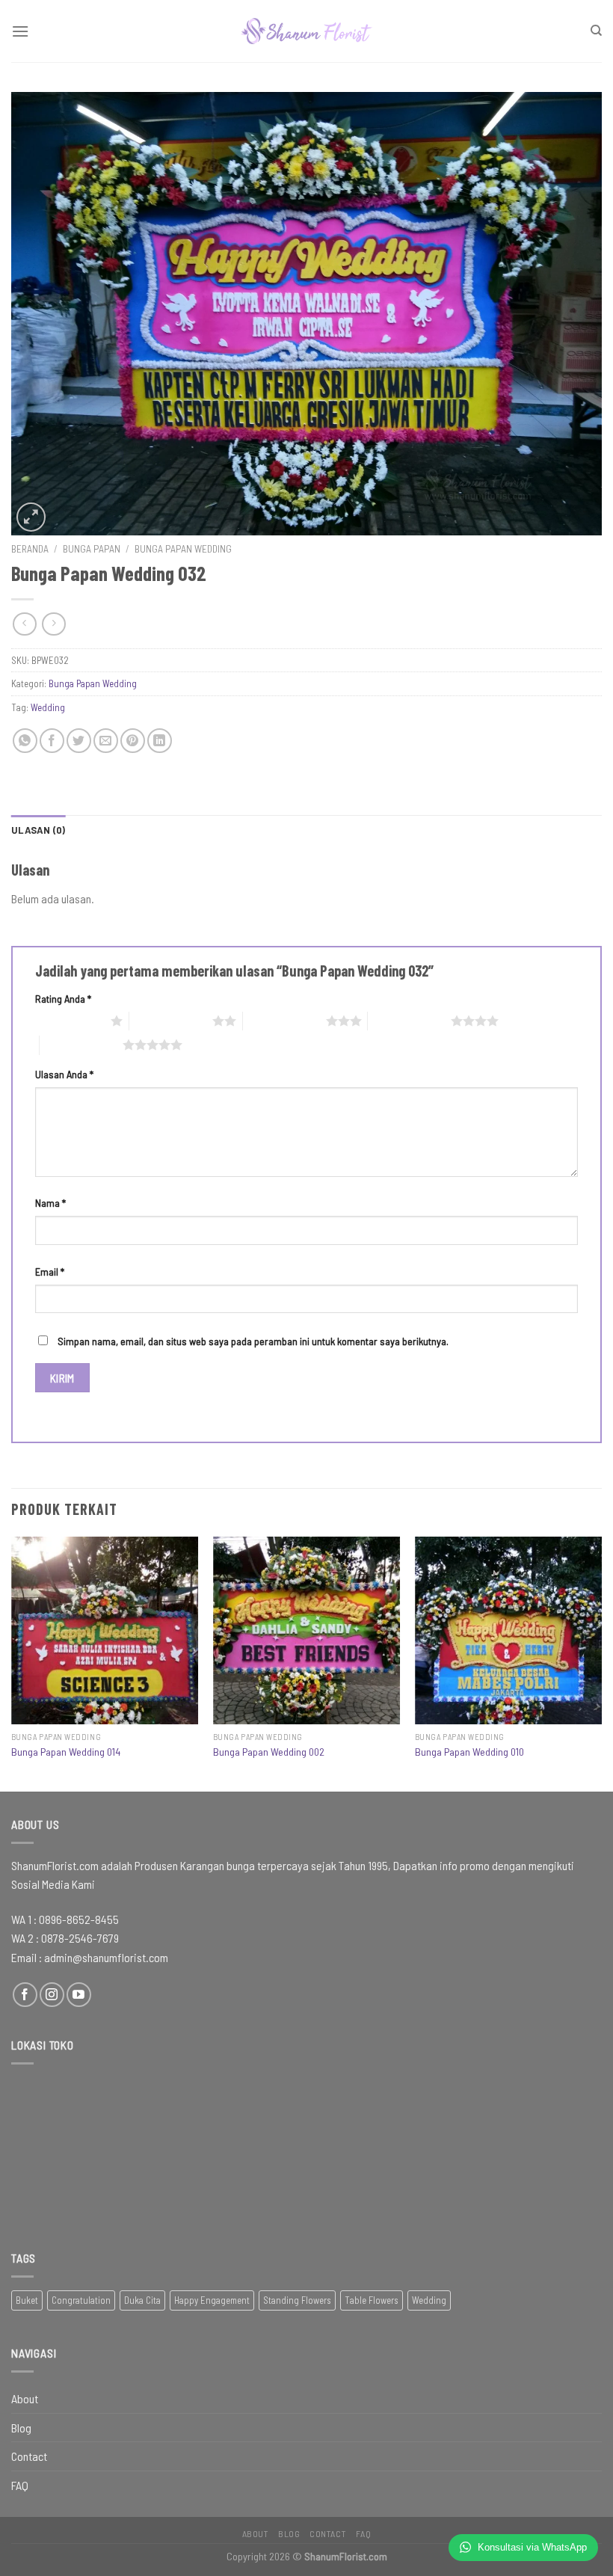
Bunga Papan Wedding (183, 548)
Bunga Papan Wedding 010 (469, 1752)
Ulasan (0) (38, 830)
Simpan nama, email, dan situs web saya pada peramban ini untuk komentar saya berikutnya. (253, 1341)
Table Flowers (372, 2300)
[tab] (38, 830)
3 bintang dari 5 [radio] (284, 1021)
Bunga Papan (92, 548)
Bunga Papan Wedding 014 (66, 1752)
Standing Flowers (297, 2300)
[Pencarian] (596, 31)
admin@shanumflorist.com (106, 1957)
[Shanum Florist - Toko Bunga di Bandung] (306, 31)
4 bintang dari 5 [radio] (409, 1021)
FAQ (20, 2485)
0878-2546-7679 (80, 1938)
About (25, 2398)
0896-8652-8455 (79, 1919)
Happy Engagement (212, 2300)
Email (50, 1272)
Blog (21, 2428)
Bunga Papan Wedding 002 (269, 1752)
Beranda (30, 548)
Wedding (48, 707)
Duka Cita (142, 2300)
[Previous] (12, 1662)
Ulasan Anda (64, 1074)
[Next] (601, 1662)
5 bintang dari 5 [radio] (81, 1045)
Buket (27, 2300)
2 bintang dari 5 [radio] (171, 1021)
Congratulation (81, 2300)
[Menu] (20, 31)
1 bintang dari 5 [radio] (69, 1021)
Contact (29, 2456)
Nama (50, 1203)
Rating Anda (63, 999)
